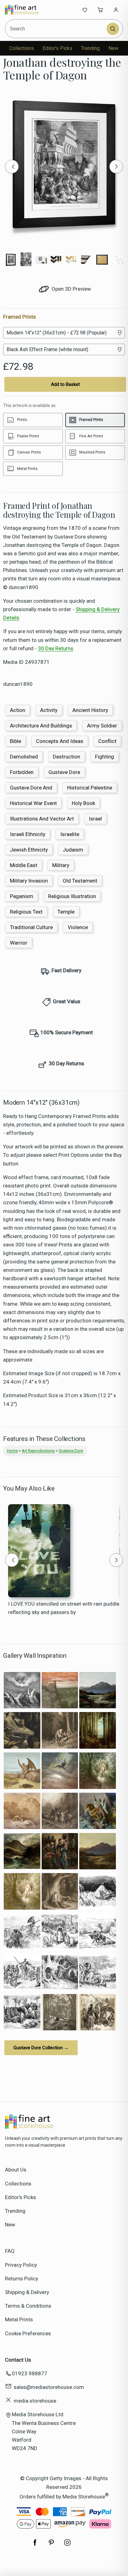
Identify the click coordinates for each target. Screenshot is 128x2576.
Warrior (19, 943)
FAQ (10, 2251)
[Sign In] (116, 10)
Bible (16, 741)
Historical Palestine (90, 788)
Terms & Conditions (28, 2306)
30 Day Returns (56, 648)
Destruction (66, 757)
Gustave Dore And (31, 788)
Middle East (24, 865)
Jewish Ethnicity (29, 850)
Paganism (22, 896)
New (113, 48)
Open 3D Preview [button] (71, 289)
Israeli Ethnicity (28, 834)
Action (18, 710)
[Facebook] (35, 2546)
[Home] (26, 10)
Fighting (105, 757)
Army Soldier (102, 726)
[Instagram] (67, 2546)
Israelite (70, 834)
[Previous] (12, 167)
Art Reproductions (38, 1451)
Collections (22, 48)
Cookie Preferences (28, 2333)
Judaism (73, 850)
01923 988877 (30, 2373)
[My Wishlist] (85, 10)
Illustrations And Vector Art (42, 819)
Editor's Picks (57, 48)
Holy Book (83, 803)
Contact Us (18, 2360)
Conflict (107, 741)
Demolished (24, 757)
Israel (95, 819)
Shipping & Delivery (27, 2292)
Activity (49, 710)
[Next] (116, 167)
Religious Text (26, 912)
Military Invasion (29, 881)
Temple (66, 912)
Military (61, 865)
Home (12, 1451)
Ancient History (90, 710)
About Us (16, 2170)
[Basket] (100, 10)
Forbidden (22, 772)
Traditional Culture (31, 927)
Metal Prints (19, 2319)
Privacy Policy (21, 2265)
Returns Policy (22, 2279)
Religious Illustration (72, 896)
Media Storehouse (84, 2496)
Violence (78, 927)
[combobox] (56, 29)
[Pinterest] (51, 2546)
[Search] (113, 29)
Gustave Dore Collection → (41, 2048)
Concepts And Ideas (60, 741)
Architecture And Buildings (41, 726)
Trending (90, 48)
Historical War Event (33, 803)
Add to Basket (65, 384)
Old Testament (80, 881)
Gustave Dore (64, 772)
